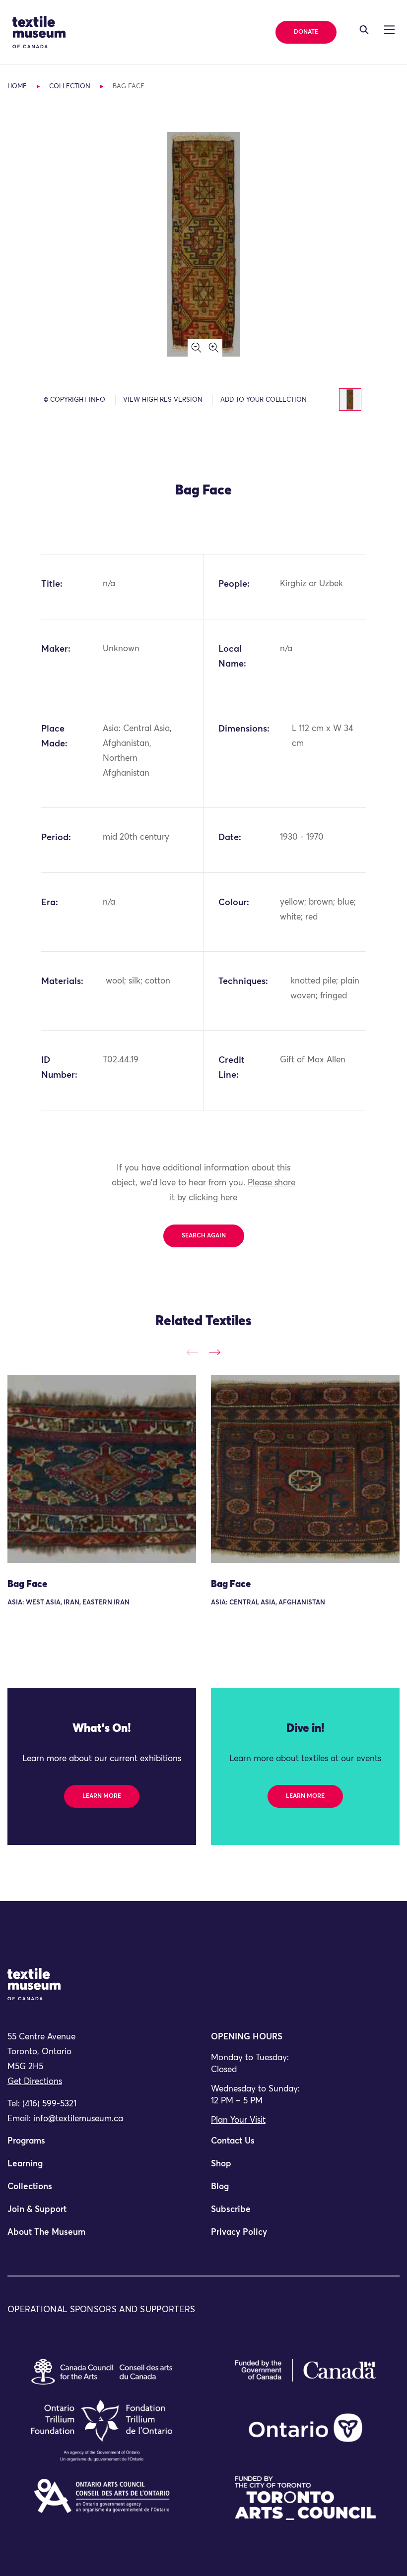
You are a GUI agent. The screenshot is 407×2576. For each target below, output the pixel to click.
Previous (192, 1352)
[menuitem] (102, 2146)
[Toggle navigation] (364, 30)
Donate (306, 32)
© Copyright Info (74, 400)
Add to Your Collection (264, 400)
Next (215, 1352)
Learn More (102, 1796)
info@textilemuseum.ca (78, 2119)
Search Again (204, 1236)
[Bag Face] (102, 1469)
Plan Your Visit (238, 2120)
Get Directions (35, 2082)
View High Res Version (163, 400)
